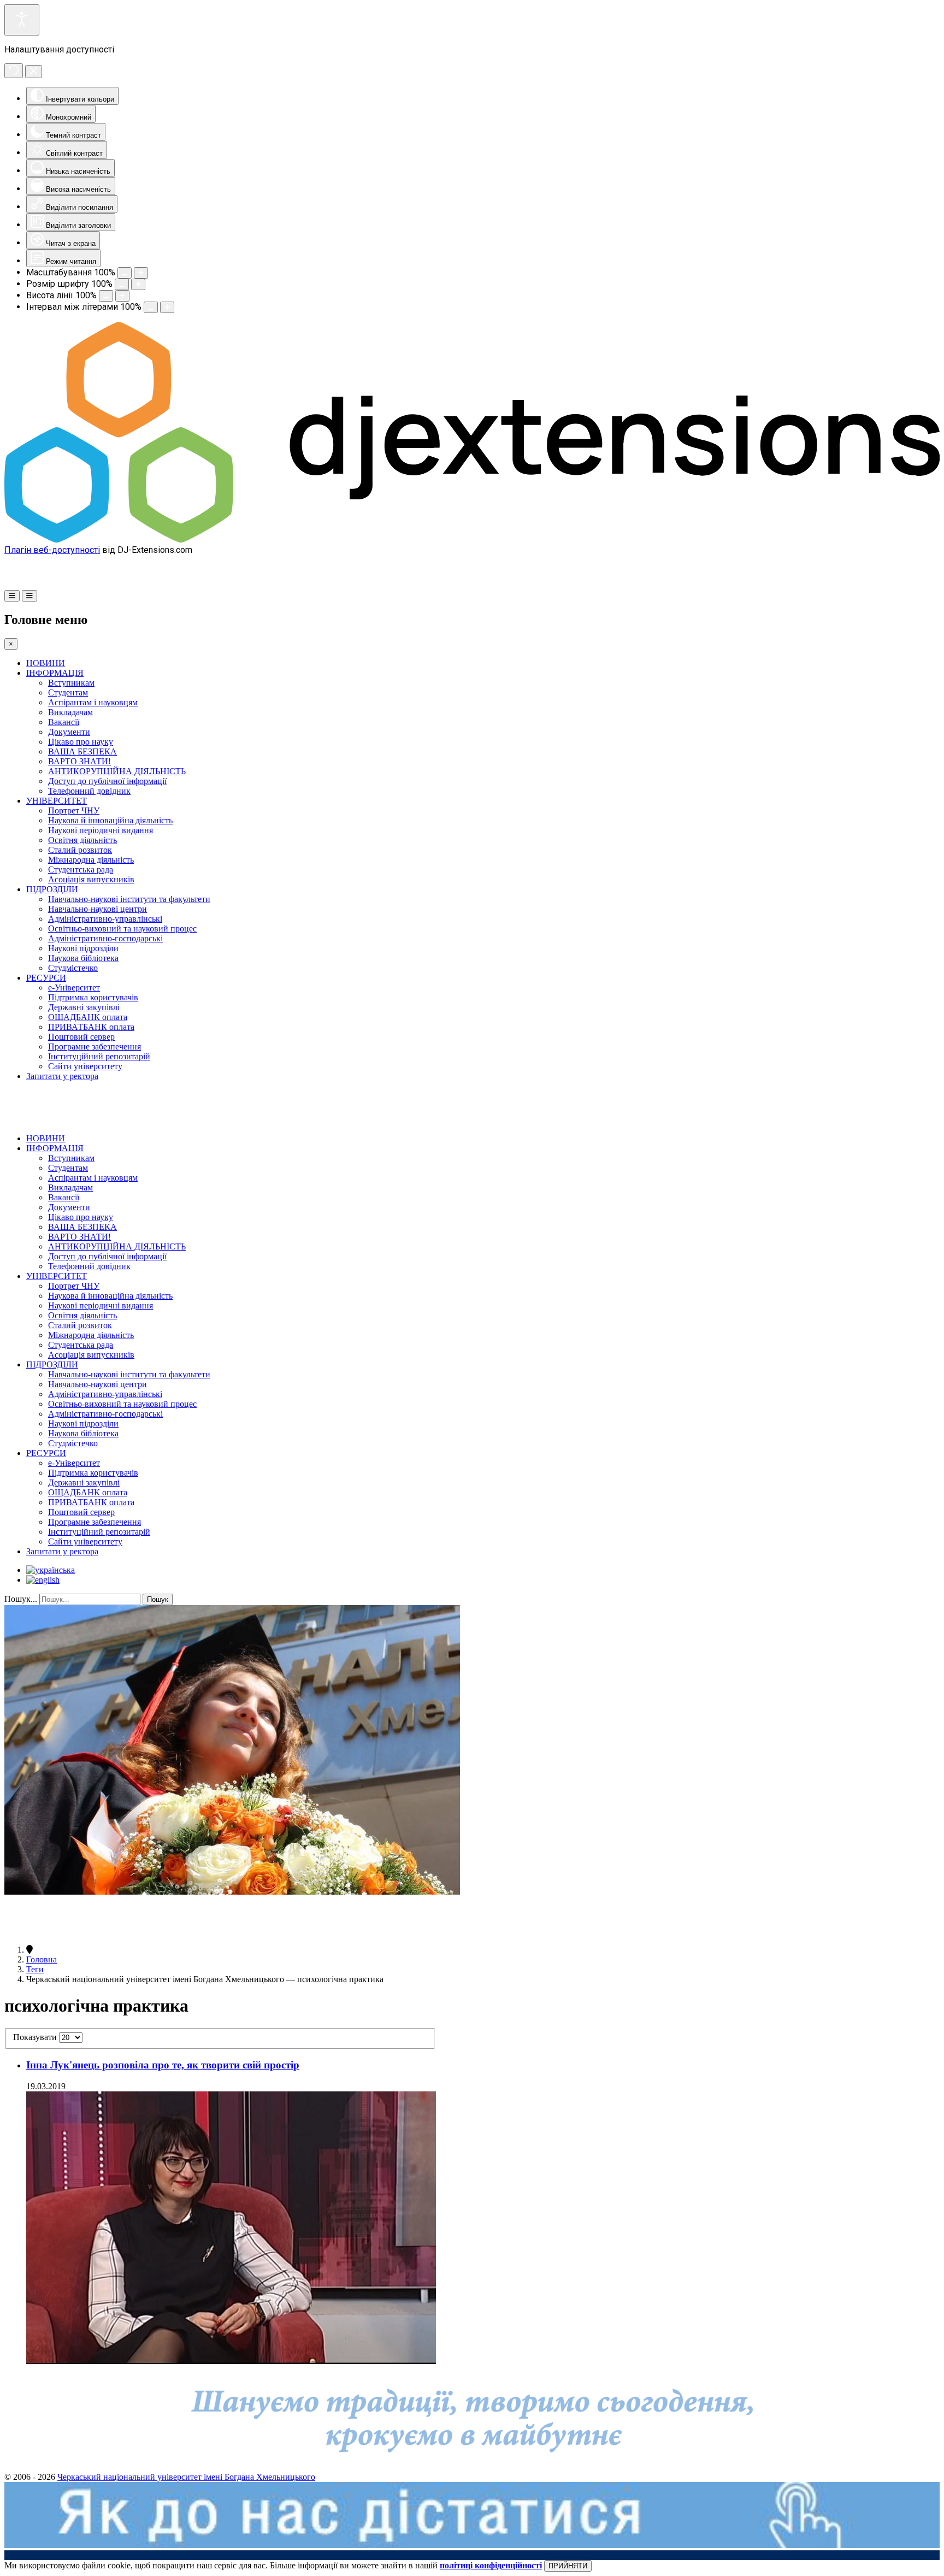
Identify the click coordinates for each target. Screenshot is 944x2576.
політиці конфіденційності (491, 2565)
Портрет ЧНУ (74, 810)
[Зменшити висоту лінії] (106, 296)
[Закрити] (34, 72)
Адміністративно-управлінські (105, 919)
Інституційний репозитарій (99, 1056)
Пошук (158, 1599)
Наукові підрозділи (83, 948)
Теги (35, 1969)
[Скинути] (14, 71)
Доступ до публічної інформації (107, 781)
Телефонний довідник (89, 791)
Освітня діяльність (82, 840)
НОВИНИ (46, 663)
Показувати (36, 2037)
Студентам (68, 692)
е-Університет (74, 988)
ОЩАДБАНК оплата (88, 1017)
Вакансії (64, 722)
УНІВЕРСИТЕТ (57, 801)
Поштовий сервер (81, 1037)
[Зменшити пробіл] (151, 307)
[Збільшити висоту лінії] (122, 296)
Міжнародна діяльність (91, 860)
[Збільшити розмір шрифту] (138, 284)
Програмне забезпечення (95, 1047)
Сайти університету (85, 1066)
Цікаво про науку (81, 742)
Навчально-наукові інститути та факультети (129, 899)
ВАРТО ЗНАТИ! (79, 761)
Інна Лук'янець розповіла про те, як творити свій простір (163, 2065)
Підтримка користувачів (93, 997)
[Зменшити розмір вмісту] (125, 273)
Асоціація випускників (91, 879)
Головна (42, 1959)
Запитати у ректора (62, 1076)
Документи (69, 732)
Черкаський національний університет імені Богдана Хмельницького (186, 2477)
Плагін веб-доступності (52, 550)
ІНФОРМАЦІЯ (55, 673)
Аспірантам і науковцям (93, 702)
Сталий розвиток (80, 850)
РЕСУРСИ (46, 978)
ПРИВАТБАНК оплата (91, 1027)
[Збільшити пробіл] (167, 307)
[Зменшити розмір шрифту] (122, 284)
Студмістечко (73, 968)
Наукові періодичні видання (101, 830)
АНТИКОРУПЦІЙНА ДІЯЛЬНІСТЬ (117, 771)
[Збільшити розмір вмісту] (141, 273)
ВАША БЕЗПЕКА (82, 751)
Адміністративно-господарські (105, 938)
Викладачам (70, 712)
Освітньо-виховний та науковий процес (122, 929)
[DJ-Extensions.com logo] (472, 540)
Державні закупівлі (84, 1007)
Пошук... (21, 1599)
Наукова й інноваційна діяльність (110, 820)
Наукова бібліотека (83, 958)
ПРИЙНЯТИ (568, 2566)
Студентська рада (81, 870)
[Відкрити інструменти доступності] (22, 20)
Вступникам (71, 683)
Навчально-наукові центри (98, 909)
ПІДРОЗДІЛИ (52, 889)
